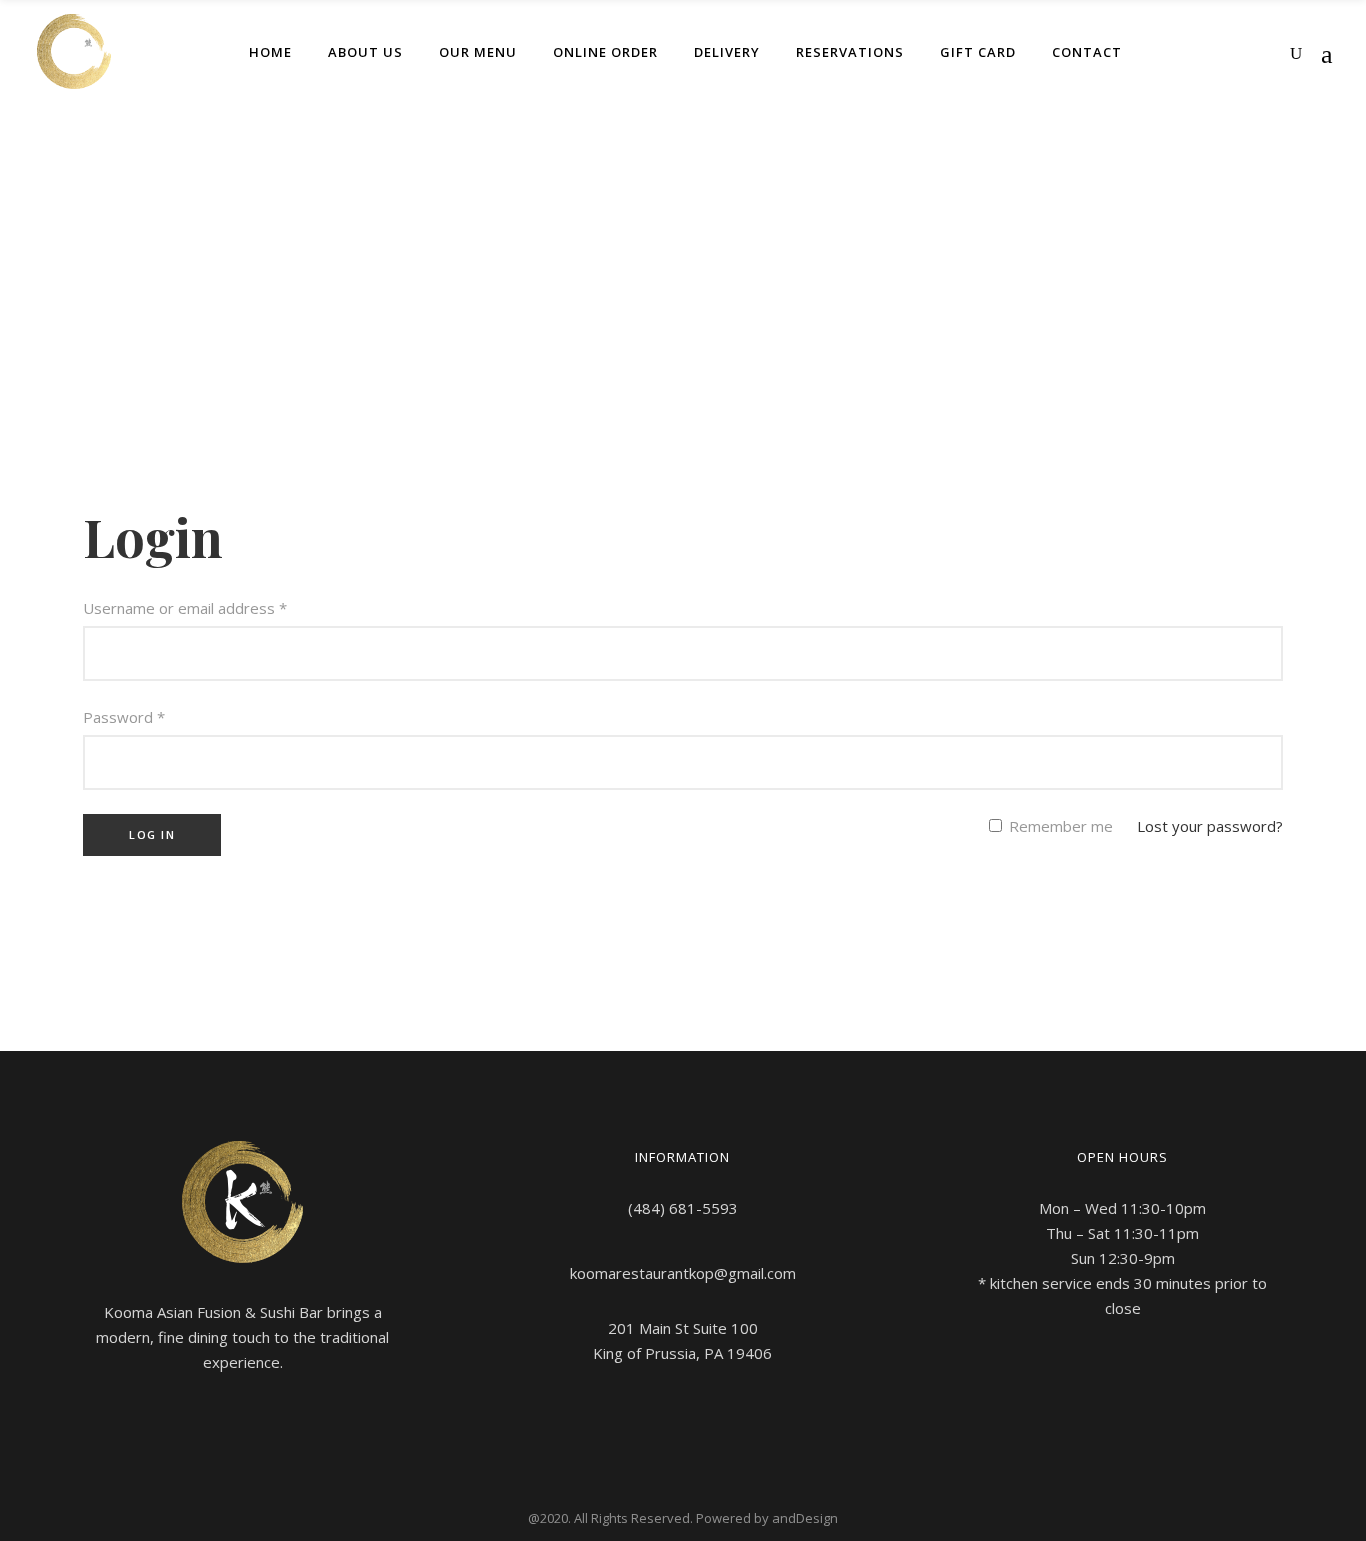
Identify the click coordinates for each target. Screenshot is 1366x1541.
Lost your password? (1210, 826)
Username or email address (185, 608)
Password (124, 717)
